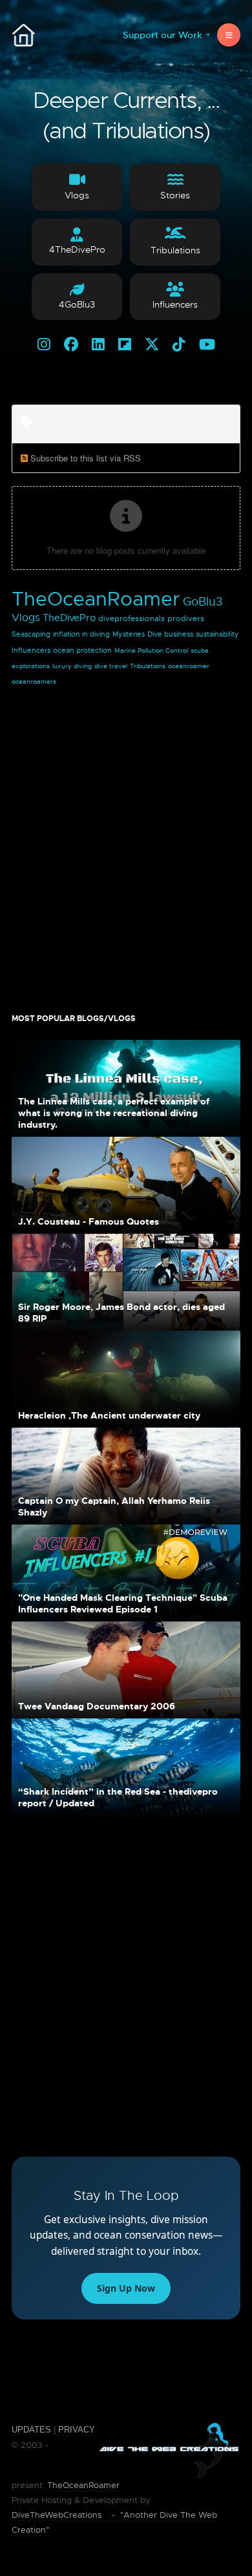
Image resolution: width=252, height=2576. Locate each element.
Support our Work (163, 35)
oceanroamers (34, 681)
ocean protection (82, 650)
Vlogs (26, 618)
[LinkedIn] (98, 345)
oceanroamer (189, 666)
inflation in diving (81, 634)
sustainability (217, 634)
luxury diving (72, 666)
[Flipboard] (125, 345)
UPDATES (31, 2430)
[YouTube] (207, 345)
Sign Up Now (126, 2288)
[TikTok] (179, 345)
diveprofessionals (131, 618)
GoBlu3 (203, 602)
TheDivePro (69, 618)
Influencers (31, 650)
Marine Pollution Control (151, 650)
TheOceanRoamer (96, 599)
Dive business (170, 634)
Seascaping (31, 634)
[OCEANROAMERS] (23, 35)
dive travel (111, 666)
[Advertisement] (126, 843)
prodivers (186, 618)
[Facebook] (71, 345)
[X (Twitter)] (152, 345)
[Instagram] (44, 345)
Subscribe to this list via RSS (86, 458)
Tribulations (148, 666)
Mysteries (129, 634)
